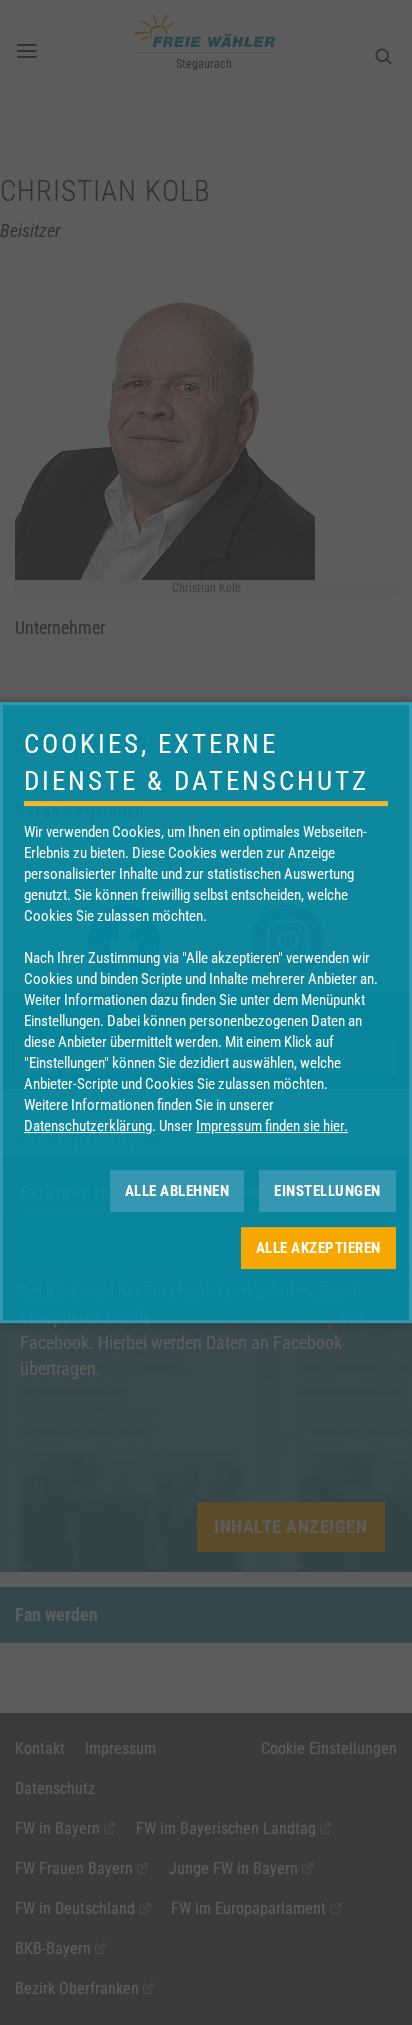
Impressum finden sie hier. (272, 1126)
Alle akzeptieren (318, 1248)
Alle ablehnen (177, 1191)
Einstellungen (327, 1191)
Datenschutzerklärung (88, 1126)
